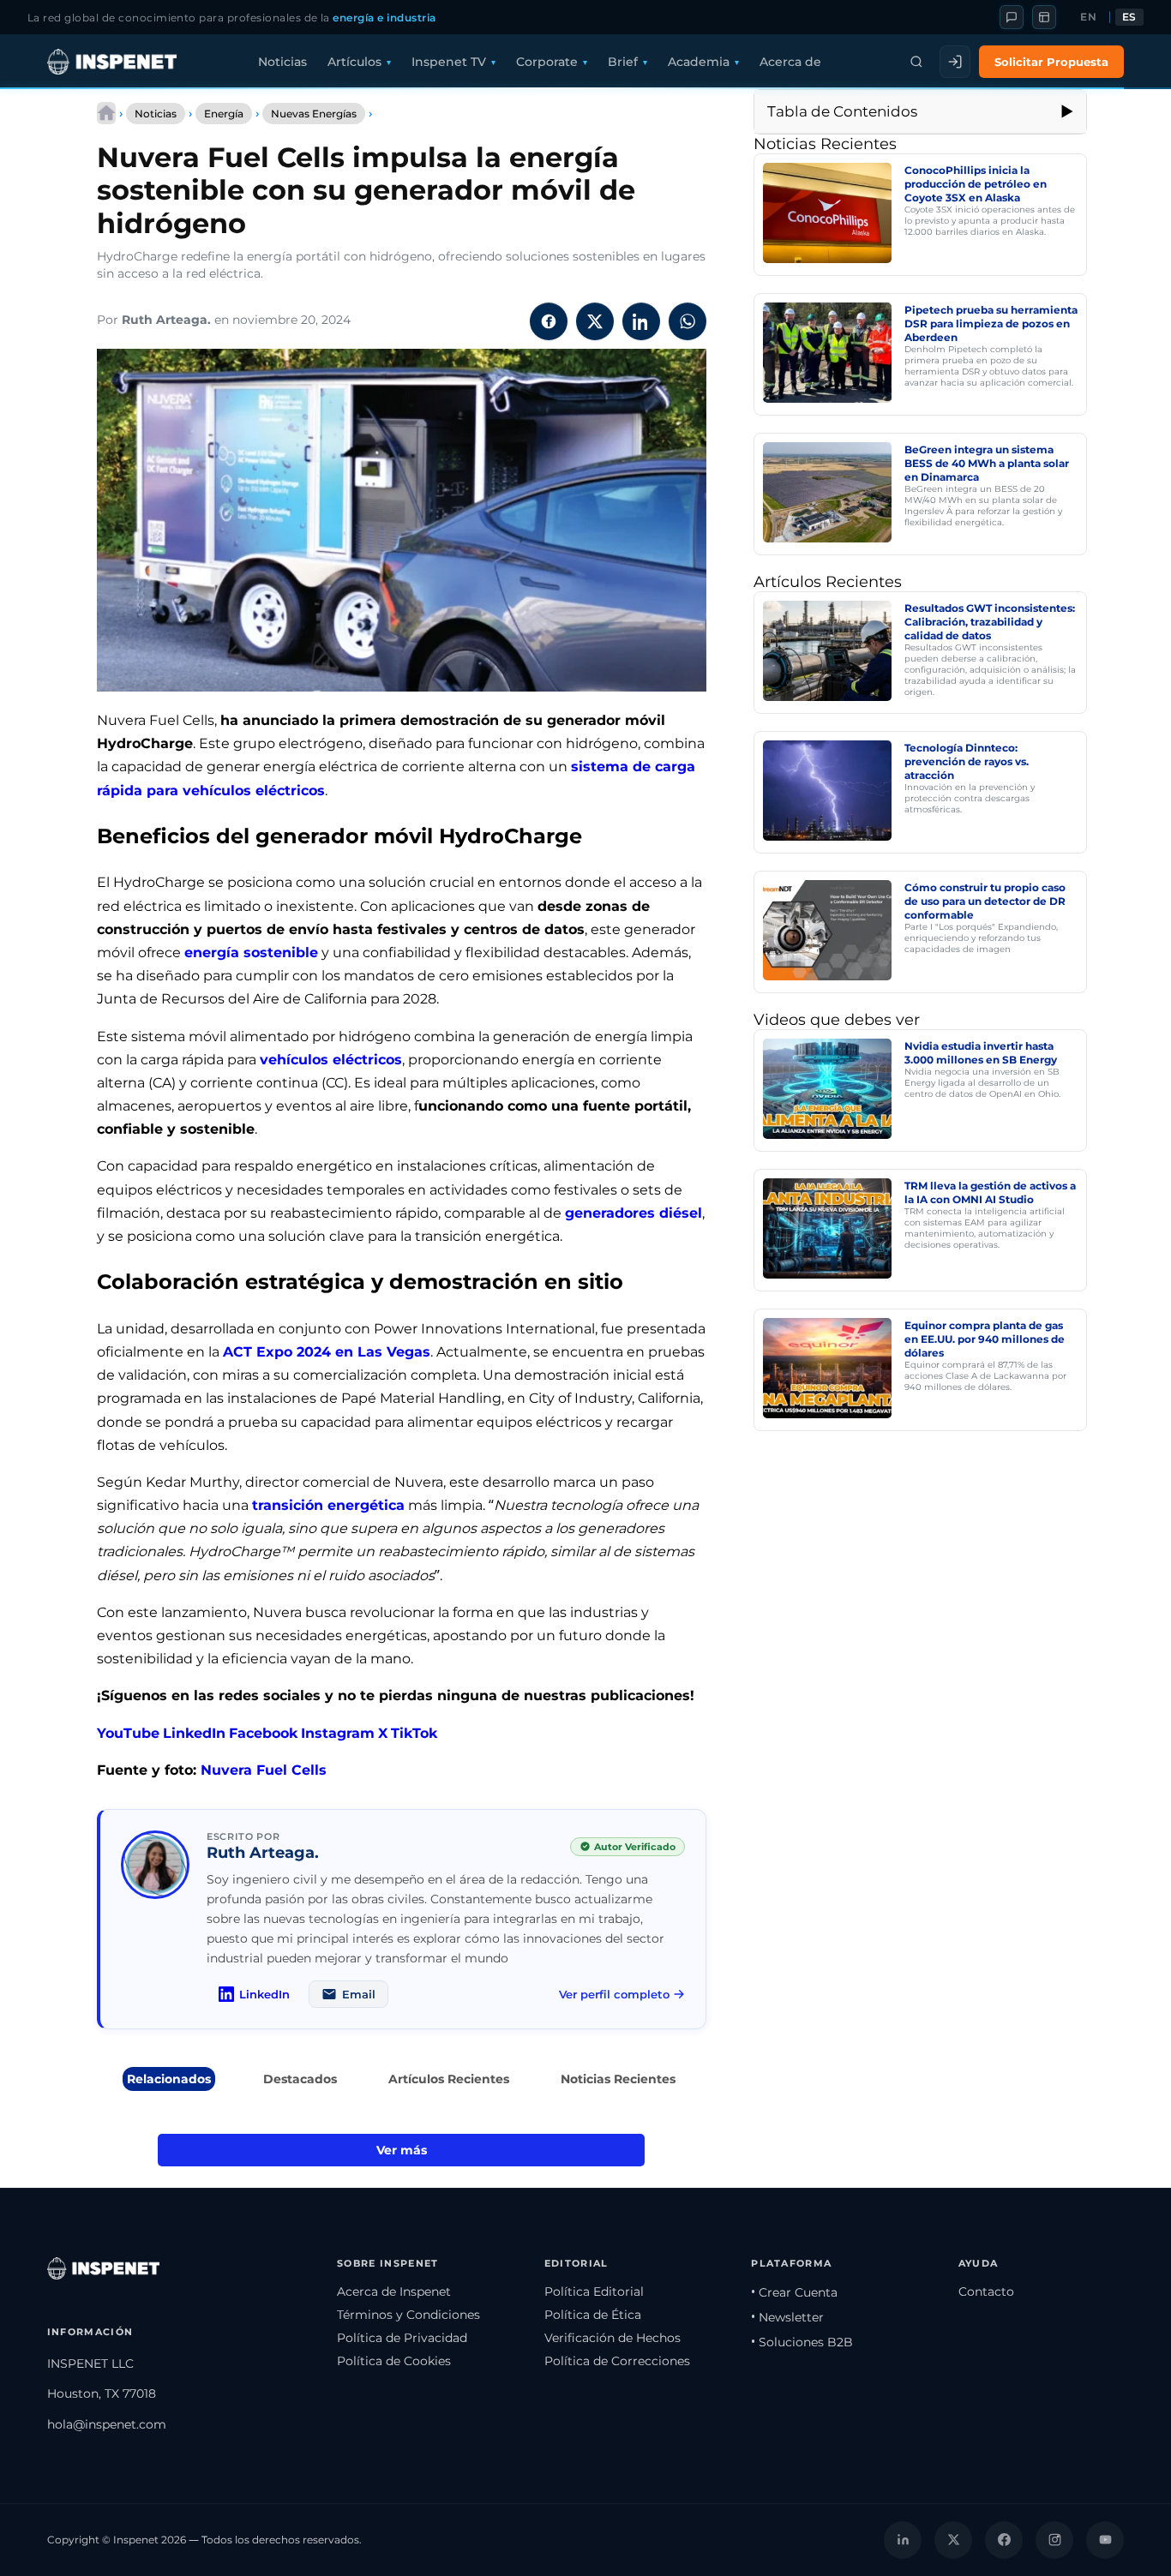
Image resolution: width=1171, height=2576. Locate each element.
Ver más (402, 2150)
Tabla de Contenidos (842, 111)
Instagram (338, 1733)
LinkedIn (194, 1733)
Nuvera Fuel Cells (264, 1770)
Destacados (300, 2079)
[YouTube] (1105, 2540)
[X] (953, 2540)
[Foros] (1012, 17)
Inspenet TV (449, 62)
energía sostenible (251, 953)
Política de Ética (593, 2315)
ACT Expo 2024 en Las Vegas (327, 1352)
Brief (623, 62)
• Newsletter (787, 2317)
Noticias (282, 62)
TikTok (414, 1733)
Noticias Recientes (618, 2079)
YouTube (128, 1733)
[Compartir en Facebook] (549, 321)
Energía (224, 114)
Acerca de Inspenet (394, 2291)
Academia (699, 62)
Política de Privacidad (402, 2338)
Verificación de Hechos (613, 2338)
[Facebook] (1004, 2540)
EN (1088, 17)
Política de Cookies (394, 2361)
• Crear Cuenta (794, 2292)
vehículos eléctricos (331, 1060)
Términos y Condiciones (408, 2315)
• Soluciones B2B (802, 2342)
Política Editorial (594, 2291)
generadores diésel (634, 1213)
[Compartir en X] (595, 321)
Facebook (263, 1733)
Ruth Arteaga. (166, 320)
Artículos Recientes (449, 2079)
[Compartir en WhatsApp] (688, 321)
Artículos (354, 62)
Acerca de (790, 62)
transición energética (328, 1505)
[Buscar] (916, 62)
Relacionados (169, 2079)
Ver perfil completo (614, 1994)
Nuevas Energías (314, 114)
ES (1129, 17)
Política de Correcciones (617, 2361)
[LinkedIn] (903, 2540)
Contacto (986, 2291)
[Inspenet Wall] (1044, 17)
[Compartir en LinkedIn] (641, 321)
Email (359, 1994)
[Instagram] (1054, 2540)
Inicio (106, 113)
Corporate (547, 62)
